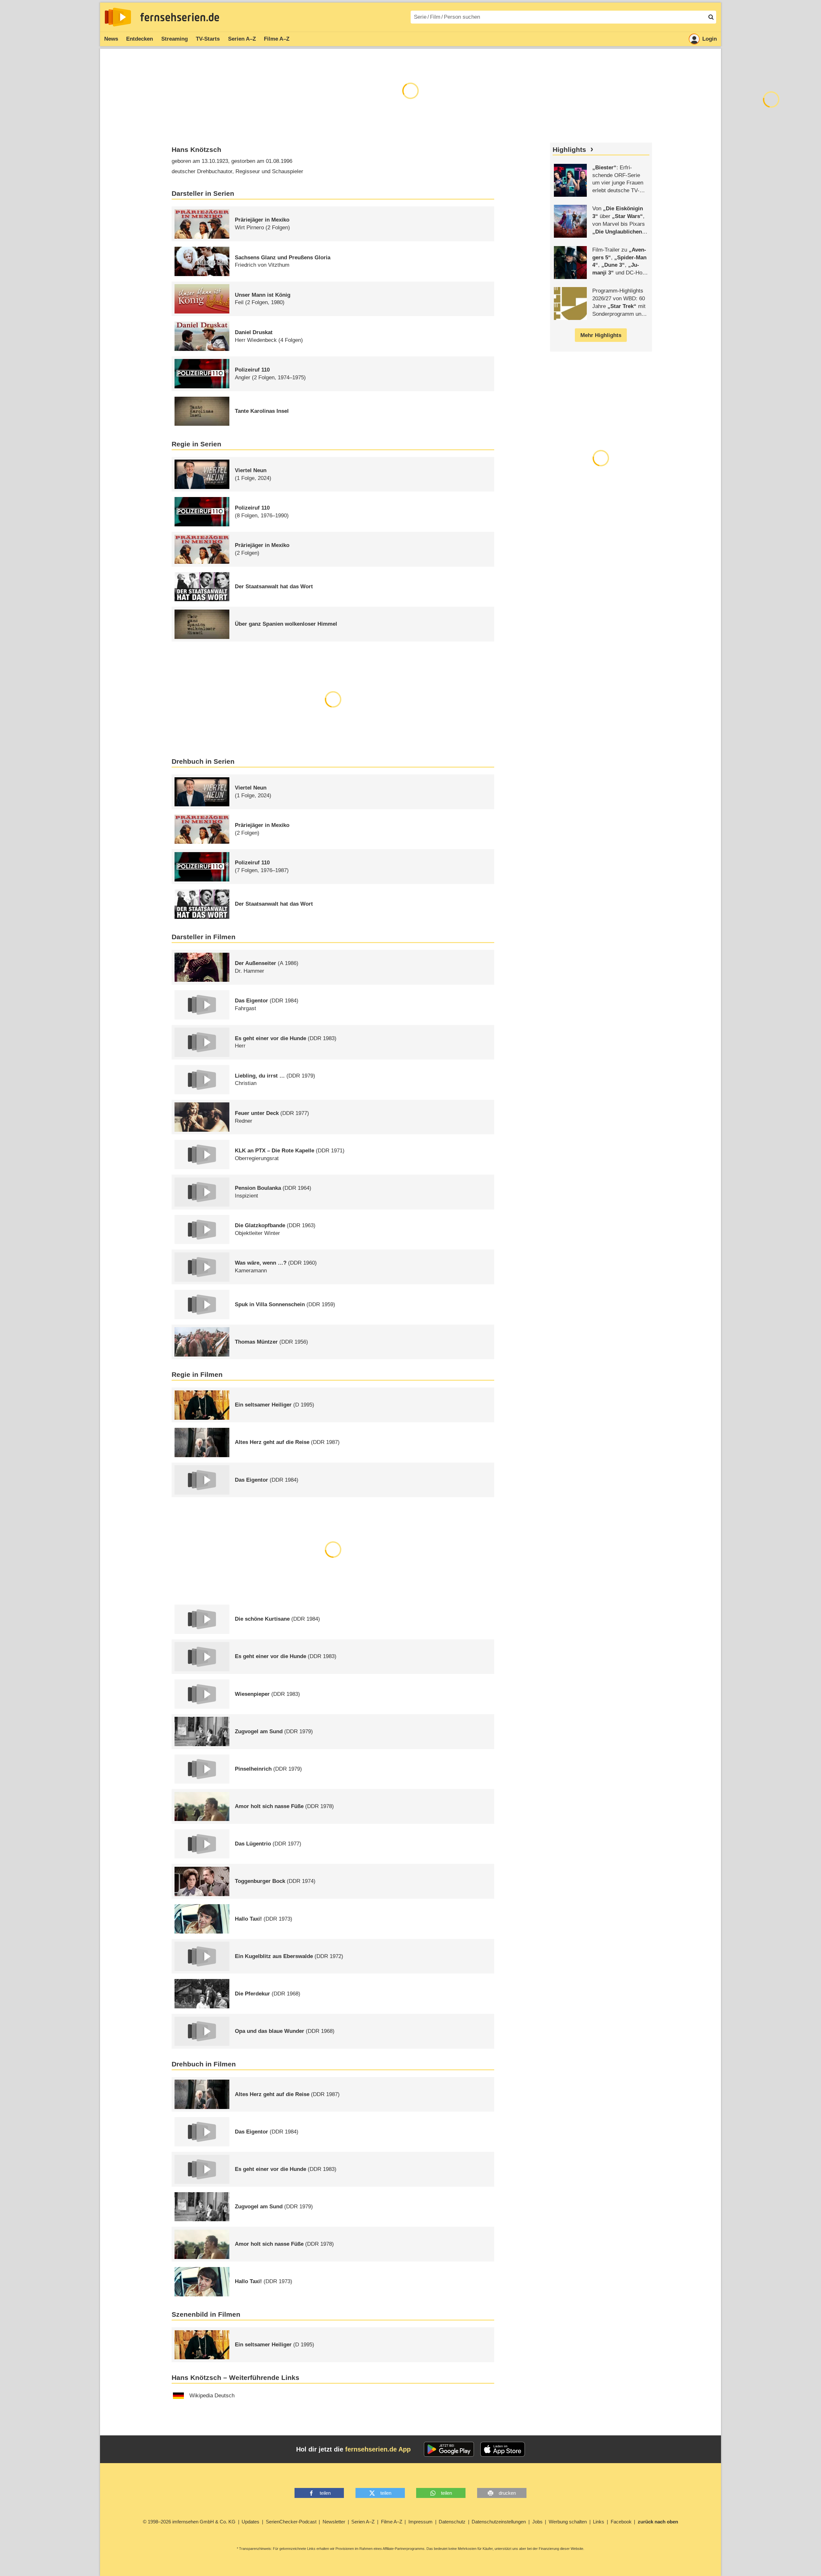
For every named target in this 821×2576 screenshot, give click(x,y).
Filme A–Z (277, 39)
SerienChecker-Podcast (291, 2522)
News (111, 39)
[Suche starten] (711, 17)
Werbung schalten (568, 2522)
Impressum (421, 2522)
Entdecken (140, 39)
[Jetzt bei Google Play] (449, 2449)
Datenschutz (452, 2522)
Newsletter (334, 2522)
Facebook (621, 2522)
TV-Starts (208, 39)
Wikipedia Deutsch (212, 2396)
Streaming (175, 39)
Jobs (537, 2522)
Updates (250, 2522)
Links (599, 2522)
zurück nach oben (658, 2522)
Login (710, 39)
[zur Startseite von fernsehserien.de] (118, 17)
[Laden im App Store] (503, 2449)
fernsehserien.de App (378, 2449)
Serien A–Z (242, 39)
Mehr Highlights (601, 335)
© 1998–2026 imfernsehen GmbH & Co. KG (189, 2522)
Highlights (569, 150)
